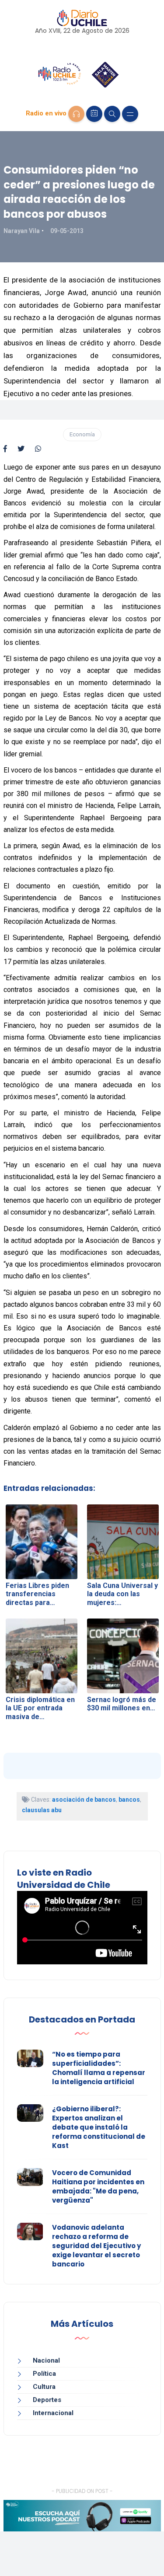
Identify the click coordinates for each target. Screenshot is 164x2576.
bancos (129, 1800)
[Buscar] (112, 114)
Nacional (46, 2360)
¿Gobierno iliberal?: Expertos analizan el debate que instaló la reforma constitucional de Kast (99, 2127)
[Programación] (94, 114)
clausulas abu (42, 1810)
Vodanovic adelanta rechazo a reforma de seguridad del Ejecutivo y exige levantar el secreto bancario (96, 2246)
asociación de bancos (84, 1800)
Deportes (47, 2400)
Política (44, 2374)
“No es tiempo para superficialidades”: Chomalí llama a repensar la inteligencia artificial (99, 2068)
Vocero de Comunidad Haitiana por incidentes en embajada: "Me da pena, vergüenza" (98, 2186)
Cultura (44, 2387)
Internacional (53, 2413)
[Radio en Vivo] (76, 114)
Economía (82, 434)
